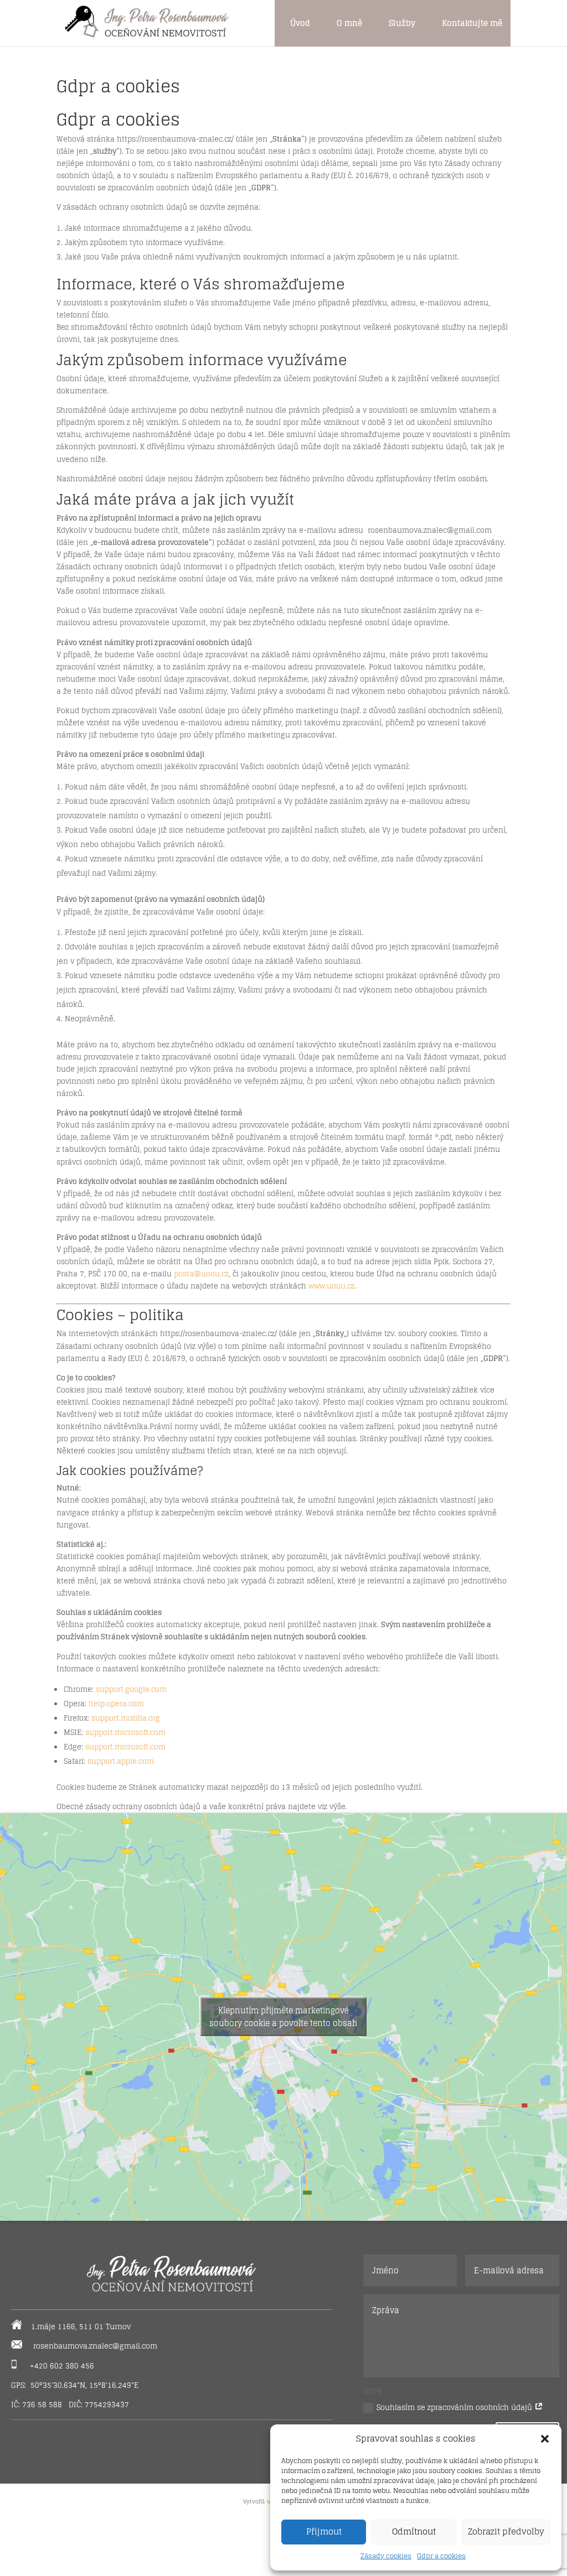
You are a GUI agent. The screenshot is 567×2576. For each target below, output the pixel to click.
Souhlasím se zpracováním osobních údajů (455, 2408)
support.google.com (131, 1689)
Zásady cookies (386, 2556)
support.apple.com (121, 1761)
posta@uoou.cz (201, 1274)
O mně (349, 23)
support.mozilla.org (126, 1718)
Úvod (300, 23)
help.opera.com (116, 1704)
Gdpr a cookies (441, 2556)
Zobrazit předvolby (506, 2531)
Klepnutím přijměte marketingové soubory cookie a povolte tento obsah (283, 2017)
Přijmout (324, 2531)
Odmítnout (414, 2531)
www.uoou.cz (331, 1286)
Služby (402, 23)
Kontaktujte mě (472, 23)
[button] (545, 2439)
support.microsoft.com (125, 1733)
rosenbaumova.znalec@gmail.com (95, 2346)
